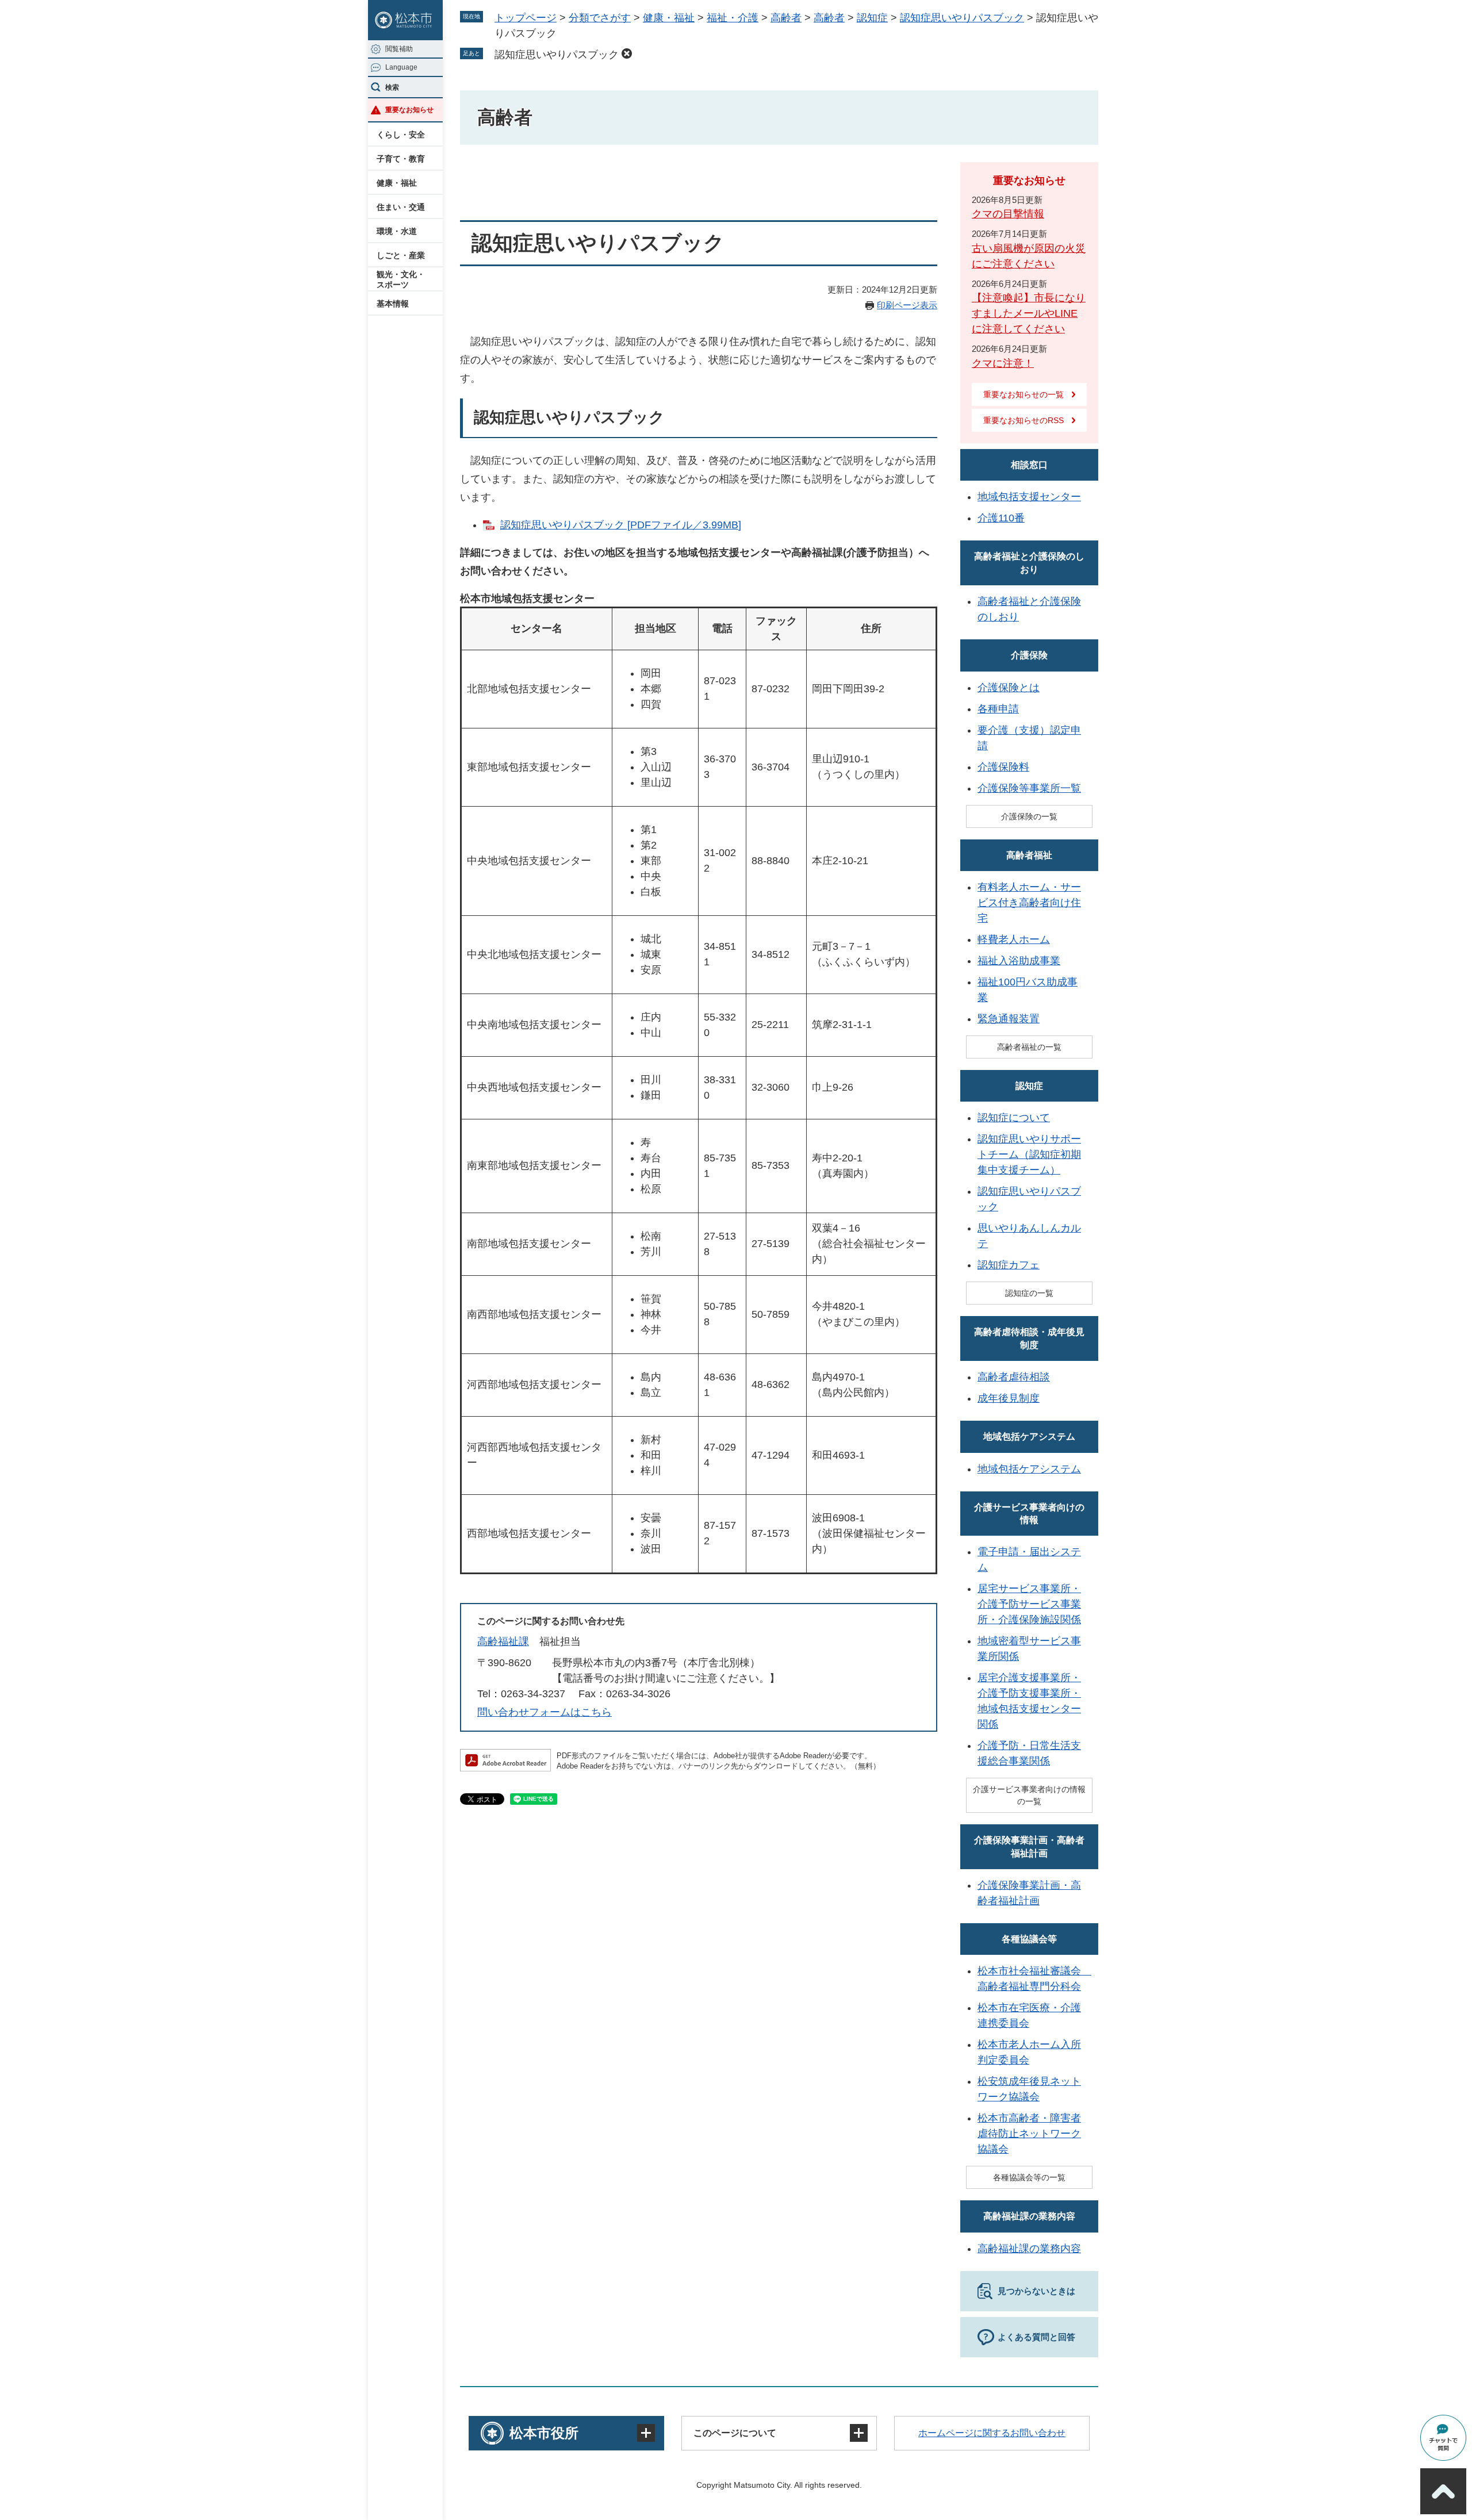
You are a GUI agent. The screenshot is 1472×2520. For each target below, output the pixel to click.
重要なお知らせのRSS (1023, 420)
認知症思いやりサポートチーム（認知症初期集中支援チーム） (1029, 1154)
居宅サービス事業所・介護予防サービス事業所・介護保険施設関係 (1029, 1604)
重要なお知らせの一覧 (1023, 394)
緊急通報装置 (1009, 1019)
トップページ (526, 18)
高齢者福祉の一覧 (1029, 1047)
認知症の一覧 (1029, 1293)
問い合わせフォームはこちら (545, 1712)
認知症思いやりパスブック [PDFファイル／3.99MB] (621, 525)
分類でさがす (600, 18)
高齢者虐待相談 (1014, 1377)
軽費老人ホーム (1014, 939)
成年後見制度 (1009, 1398)
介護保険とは (1009, 688)
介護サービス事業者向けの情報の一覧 (1029, 1795)
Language (401, 67)
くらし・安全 (401, 135)
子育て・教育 (401, 159)
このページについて (735, 2433)
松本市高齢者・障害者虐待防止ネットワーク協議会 (1029, 2134)
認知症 (872, 18)
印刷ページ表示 (907, 305)
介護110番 (1001, 518)
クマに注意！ (1003, 363)
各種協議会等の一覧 (1029, 2177)
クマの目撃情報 (1008, 214)
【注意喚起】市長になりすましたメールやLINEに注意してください (1029, 313)
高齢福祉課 (503, 1641)
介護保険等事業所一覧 (1029, 788)
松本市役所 (544, 2433)
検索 (392, 87)
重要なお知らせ (409, 110)
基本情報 (393, 304)
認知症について (1014, 1118)
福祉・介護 (733, 18)
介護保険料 (1003, 767)
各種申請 (998, 709)
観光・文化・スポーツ (401, 279)
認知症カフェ (1009, 1265)
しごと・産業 (401, 255)
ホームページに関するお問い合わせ (992, 2433)
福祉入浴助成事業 (1019, 961)
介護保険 (1029, 655)
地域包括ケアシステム (1029, 1437)
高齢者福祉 (1029, 855)
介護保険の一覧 (1029, 816)
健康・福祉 (397, 183)
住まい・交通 (401, 207)
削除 (627, 53)
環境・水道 (397, 231)
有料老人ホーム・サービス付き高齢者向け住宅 (1029, 903)
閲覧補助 (399, 49)
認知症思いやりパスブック (962, 18)
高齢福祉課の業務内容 (1029, 2216)
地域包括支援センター (1029, 497)
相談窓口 (1029, 465)
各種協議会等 (1029, 1939)
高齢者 (786, 18)
